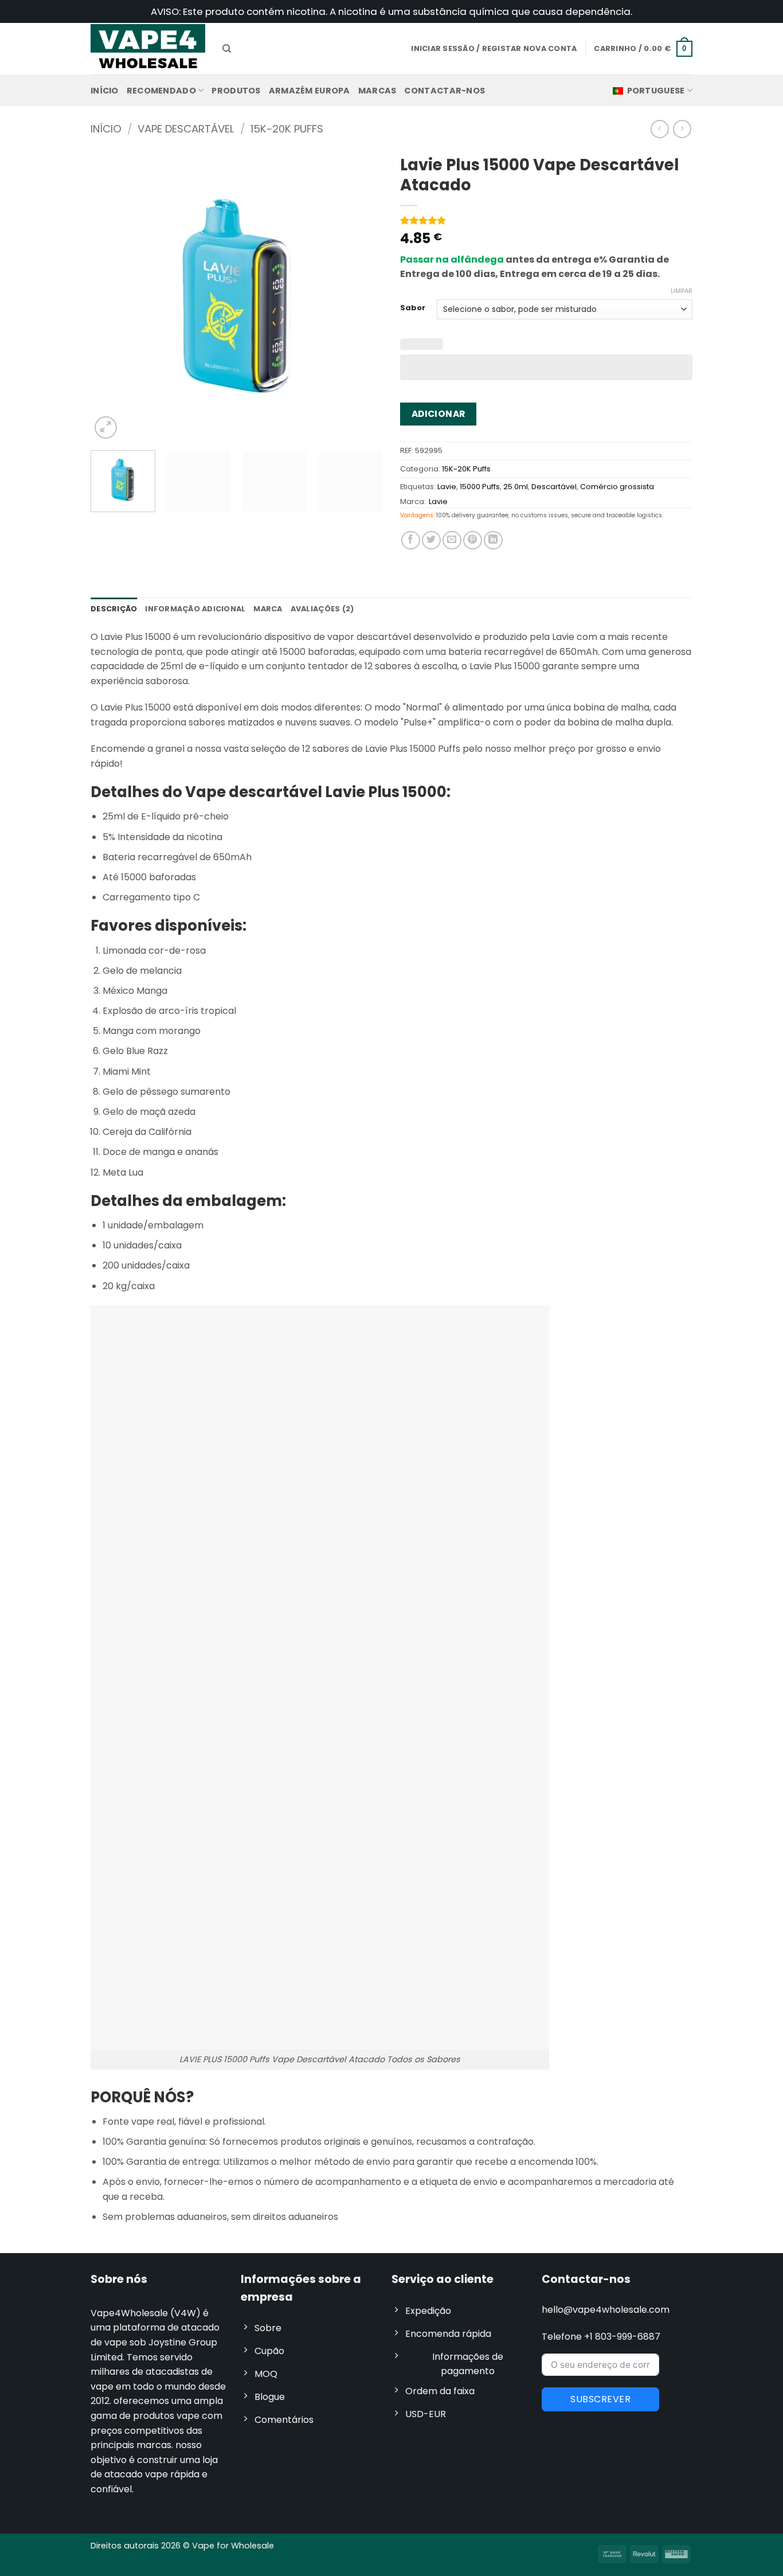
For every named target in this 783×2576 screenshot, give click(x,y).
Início (105, 91)
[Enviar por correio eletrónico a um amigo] (452, 540)
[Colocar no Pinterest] (473, 540)
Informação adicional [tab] (195, 609)
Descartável (554, 487)
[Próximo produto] (659, 129)
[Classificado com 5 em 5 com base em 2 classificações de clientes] (546, 220)
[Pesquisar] (227, 49)
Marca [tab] (268, 609)
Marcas (377, 91)
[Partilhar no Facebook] (411, 540)
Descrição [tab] (114, 609)
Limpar (682, 291)
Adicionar (439, 414)
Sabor (413, 308)
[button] (643, 49)
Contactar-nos (445, 91)
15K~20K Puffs (287, 129)
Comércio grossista (617, 487)
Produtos (236, 91)
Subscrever (600, 2399)
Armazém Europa (310, 91)
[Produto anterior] (682, 129)
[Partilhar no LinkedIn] (493, 540)
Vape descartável (186, 129)
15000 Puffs (480, 487)
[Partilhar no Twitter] (431, 540)
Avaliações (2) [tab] (322, 609)
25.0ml (516, 487)
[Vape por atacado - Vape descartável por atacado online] (148, 48)
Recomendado (161, 91)
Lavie (447, 487)
